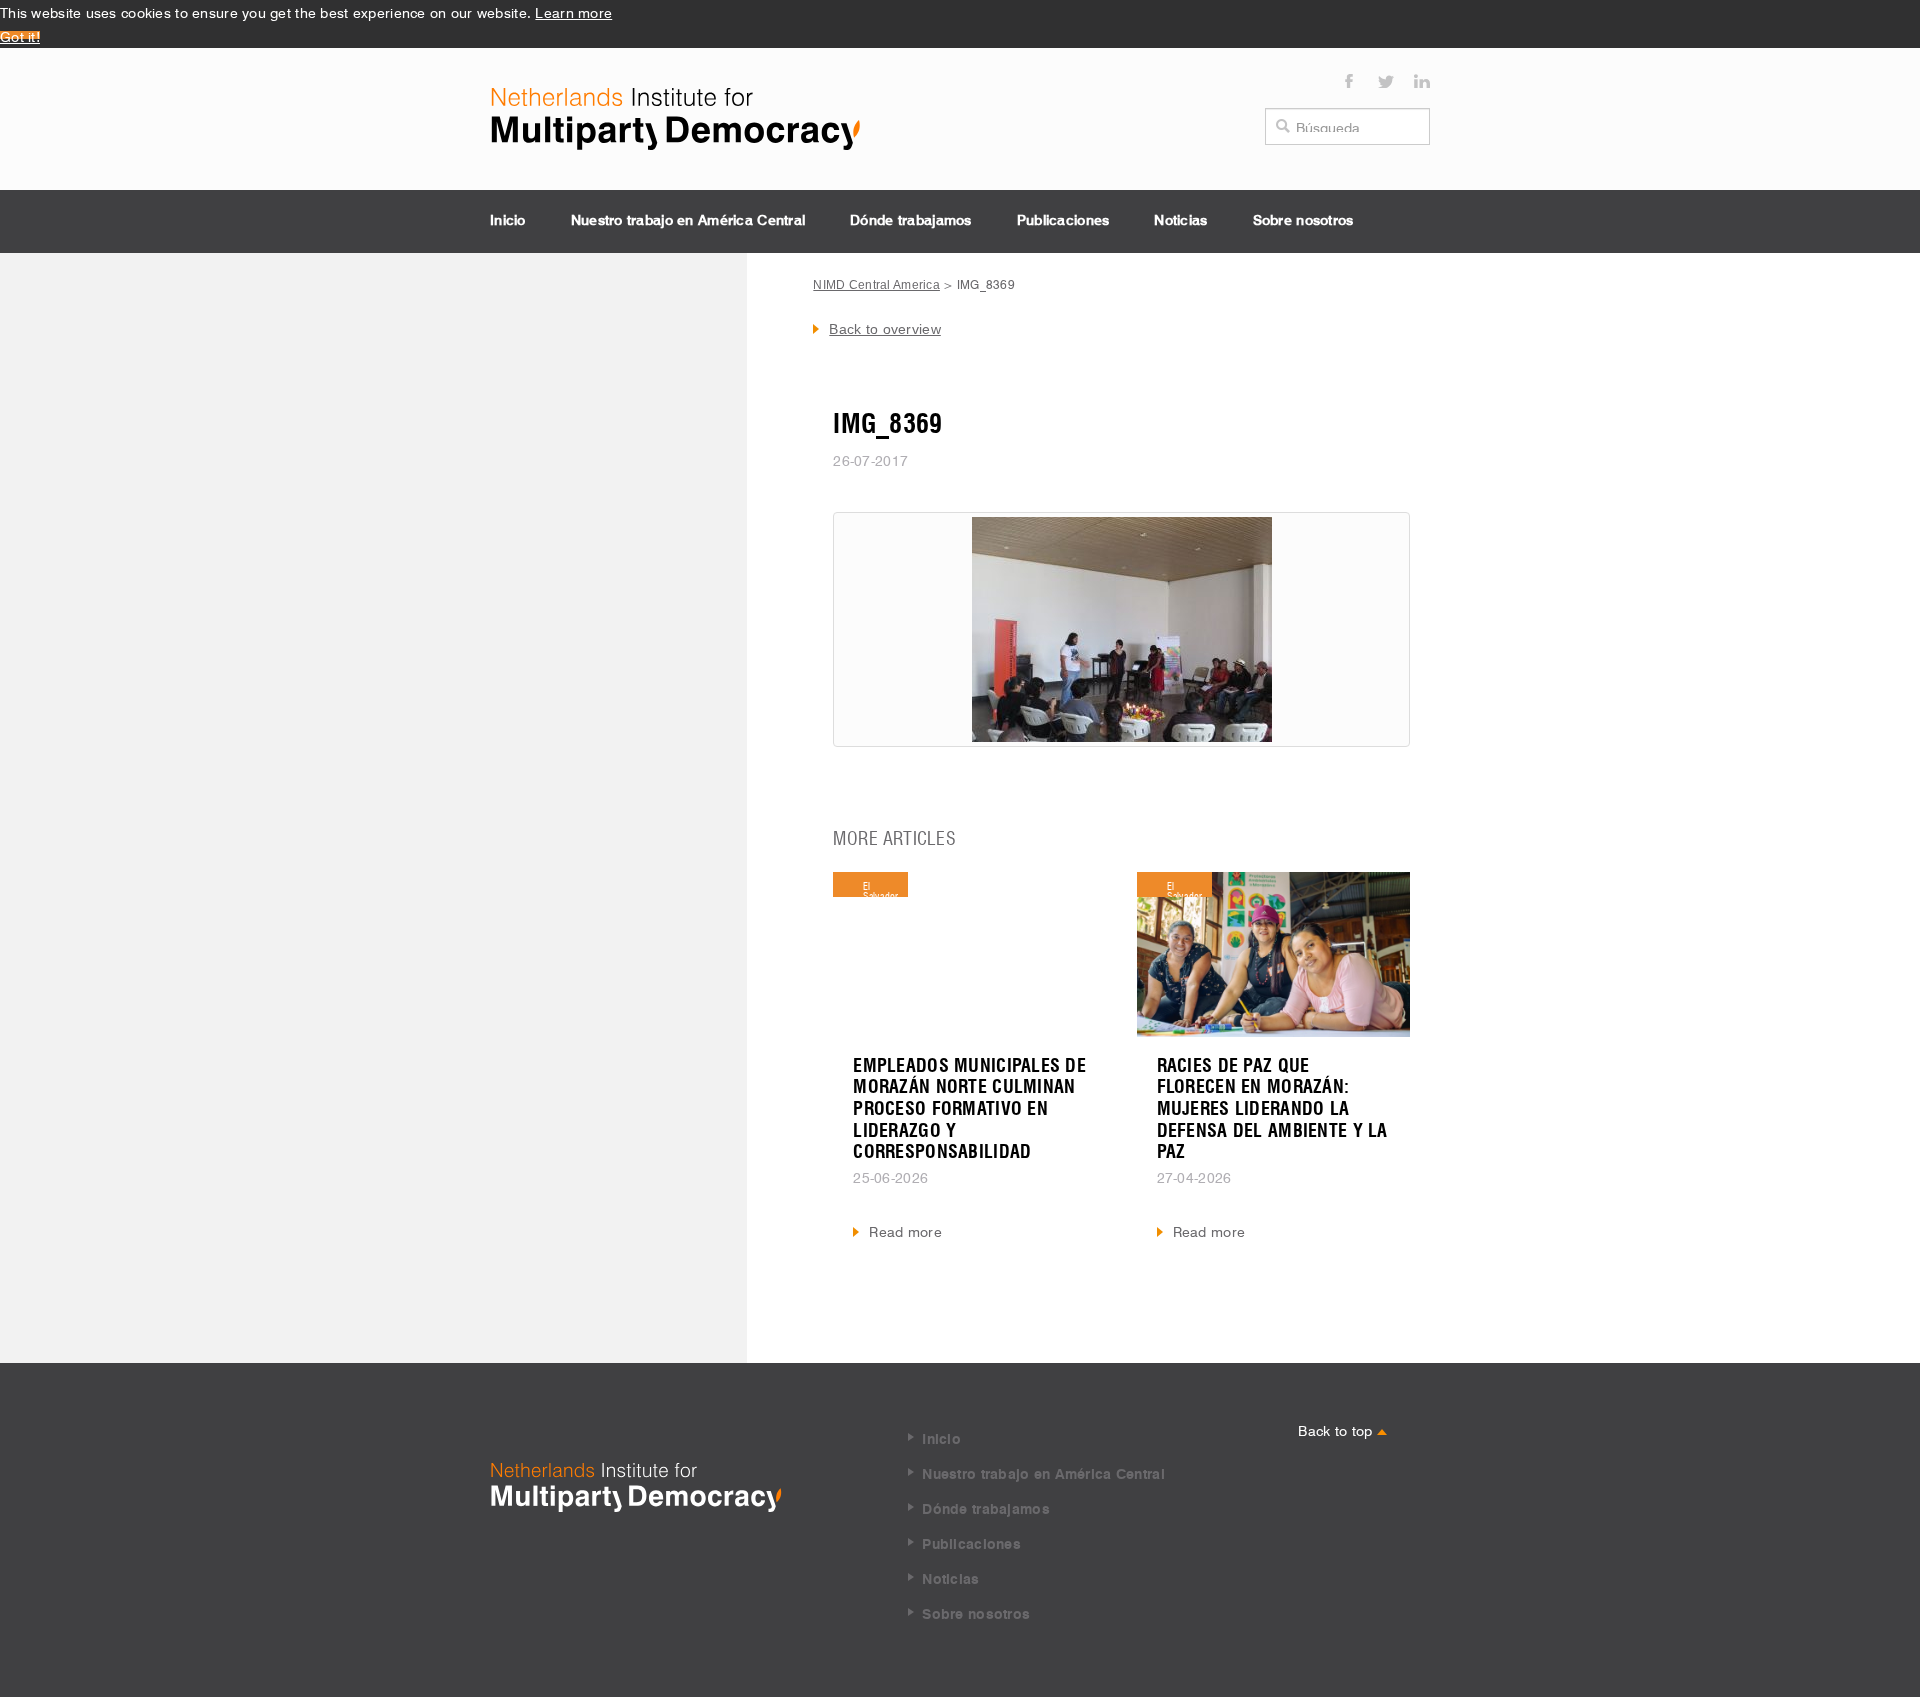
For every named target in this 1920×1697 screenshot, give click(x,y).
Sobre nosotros (1303, 221)
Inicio (508, 221)
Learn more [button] (573, 11)
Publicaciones (1063, 221)
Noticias (1180, 221)
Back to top (1337, 1429)
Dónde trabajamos (910, 221)
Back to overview (884, 329)
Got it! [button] (20, 35)
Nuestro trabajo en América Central (688, 221)
